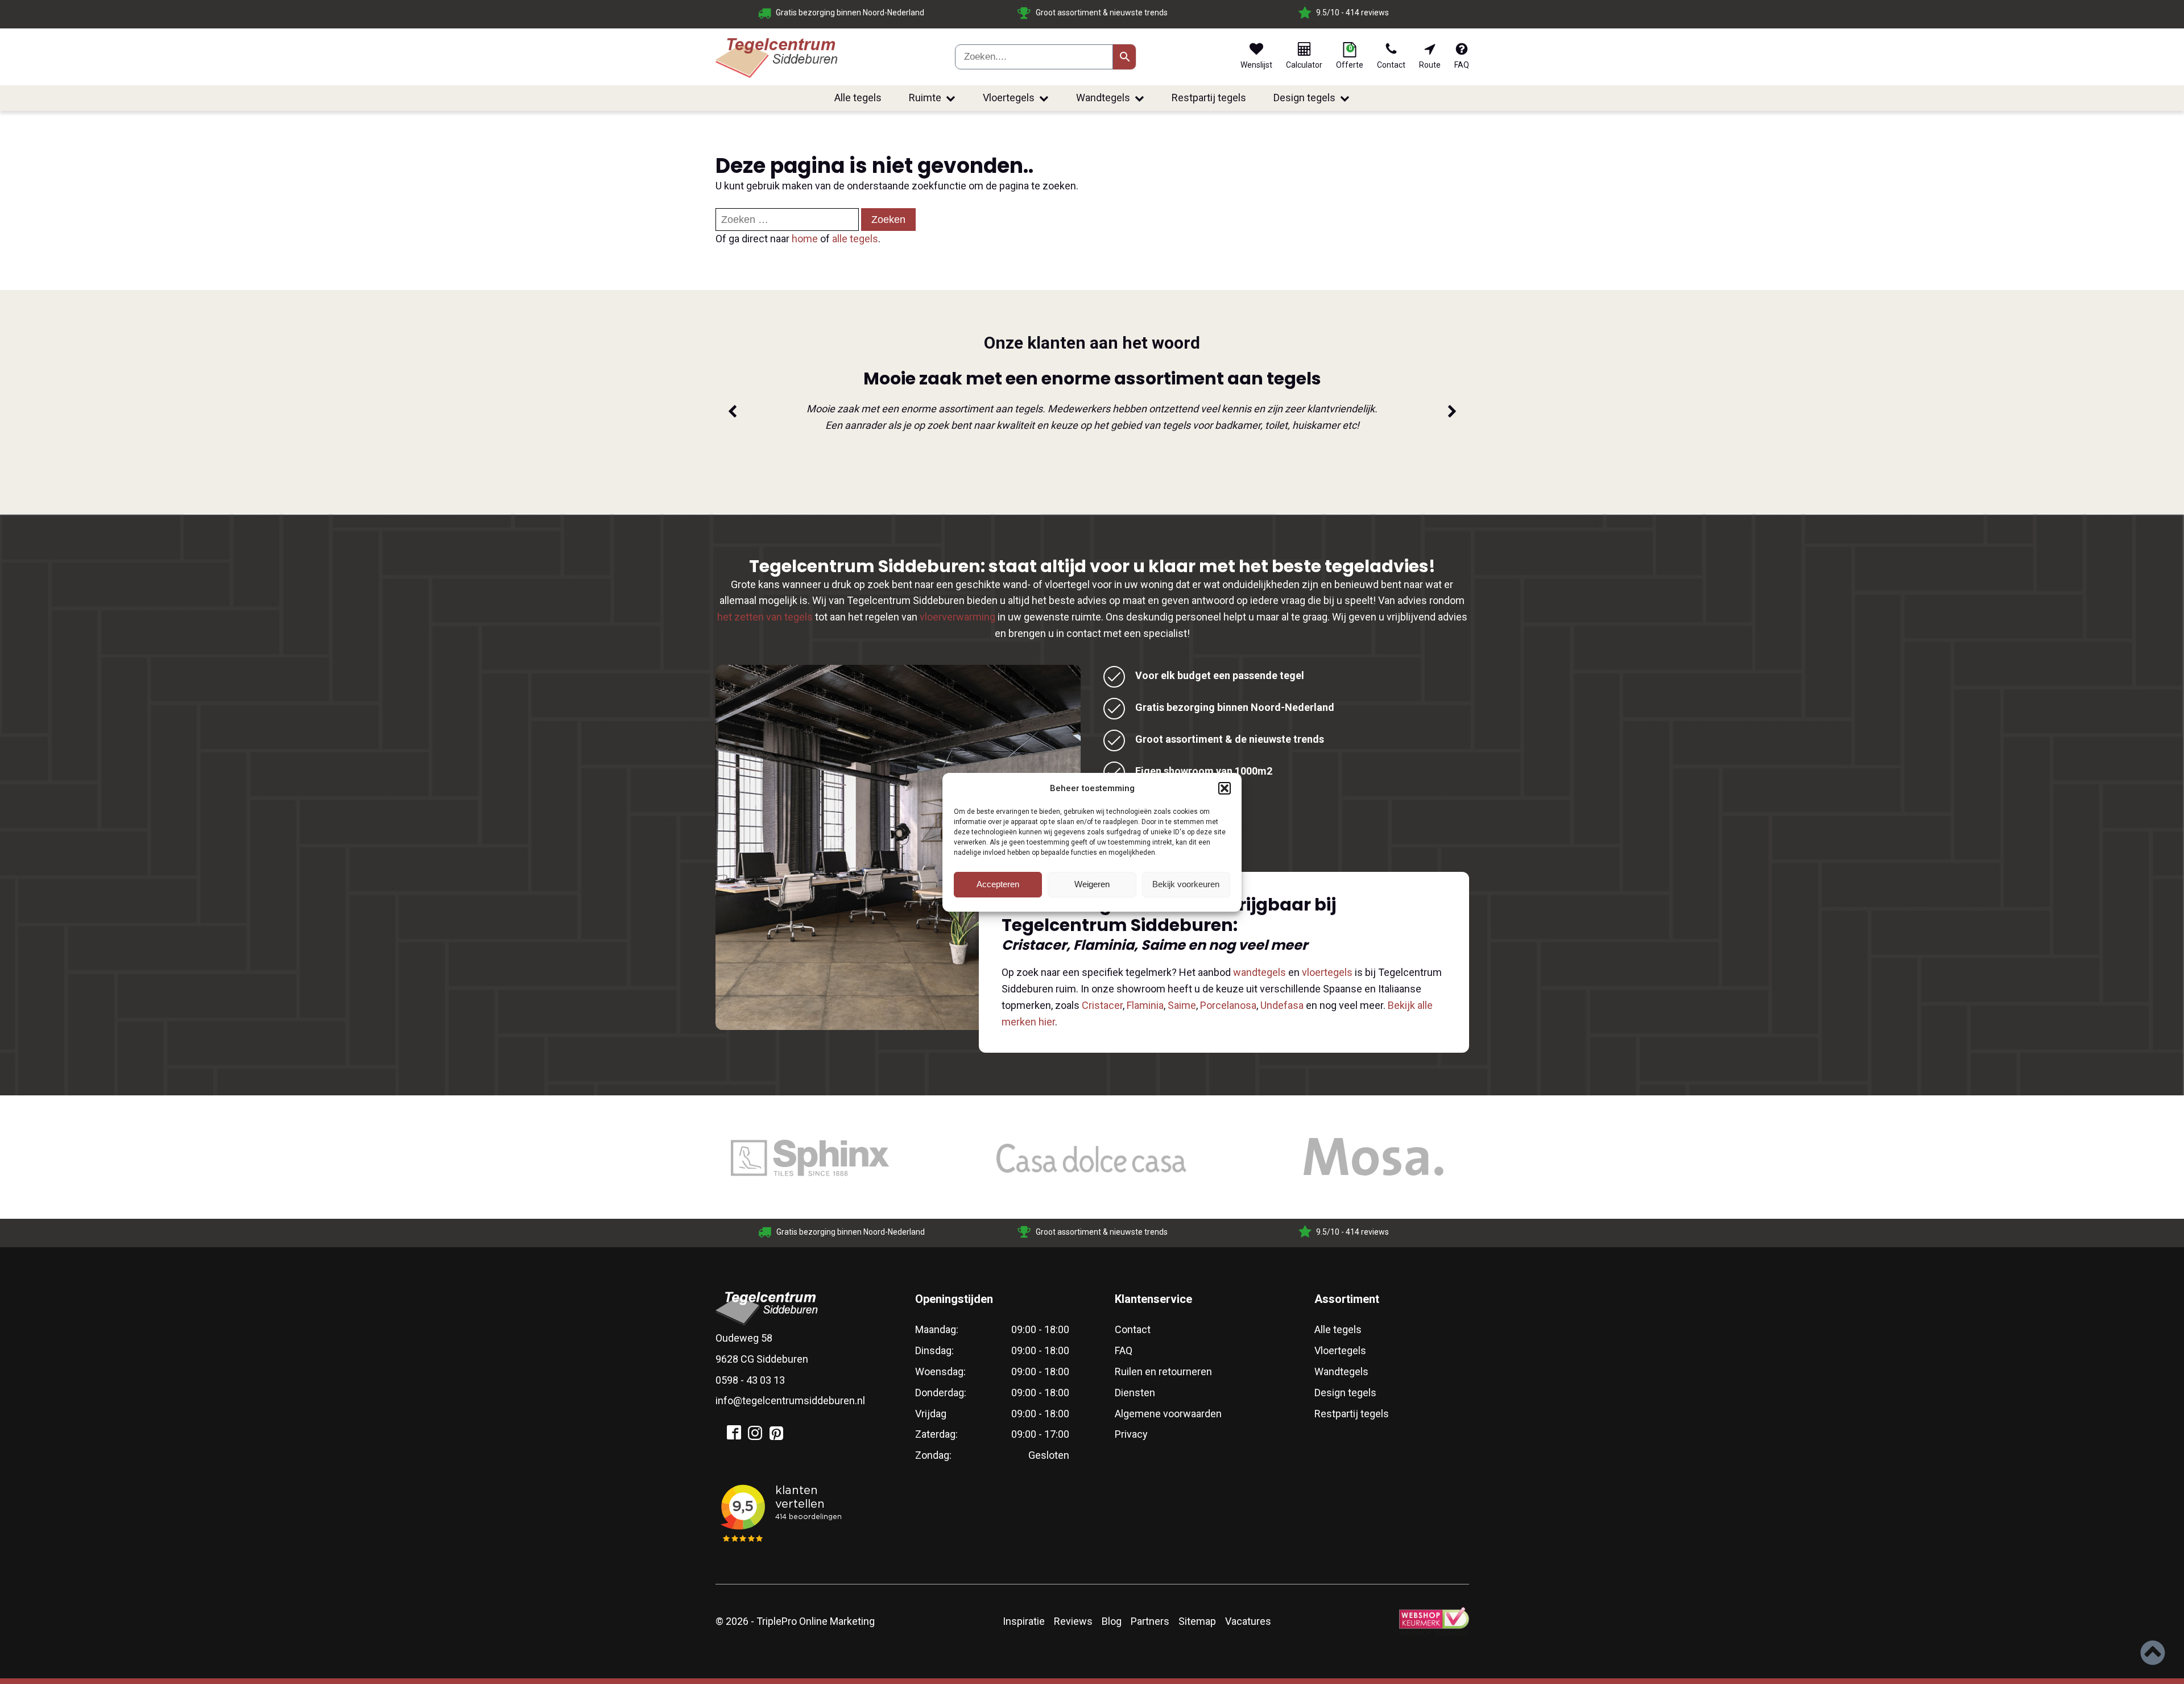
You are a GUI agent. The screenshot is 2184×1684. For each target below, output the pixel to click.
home (805, 239)
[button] (1225, 788)
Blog (1112, 1621)
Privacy (1131, 1434)
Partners (1150, 1621)
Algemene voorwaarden (1168, 1414)
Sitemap (1197, 1621)
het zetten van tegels (765, 617)
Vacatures (1248, 1621)
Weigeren (1092, 884)
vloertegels (1327, 972)
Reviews (1073, 1621)
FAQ (1124, 1350)
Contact (1133, 1329)
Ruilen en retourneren (1163, 1371)
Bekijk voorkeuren (1186, 884)
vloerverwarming (957, 617)
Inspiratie (1024, 1621)
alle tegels (855, 239)
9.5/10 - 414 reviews (1101, 13)
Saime (1182, 1005)
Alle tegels (858, 98)
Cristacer (1102, 1005)
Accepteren (998, 884)
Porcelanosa (1228, 1005)
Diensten (1135, 1393)
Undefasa (1282, 1005)
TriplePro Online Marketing (816, 1621)
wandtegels (1259, 972)
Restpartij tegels (1209, 98)
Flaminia (1145, 1005)
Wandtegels (1103, 98)
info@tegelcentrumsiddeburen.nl (790, 1400)
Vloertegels (1009, 98)
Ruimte (925, 98)
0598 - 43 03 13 (750, 1380)
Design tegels (1304, 98)
